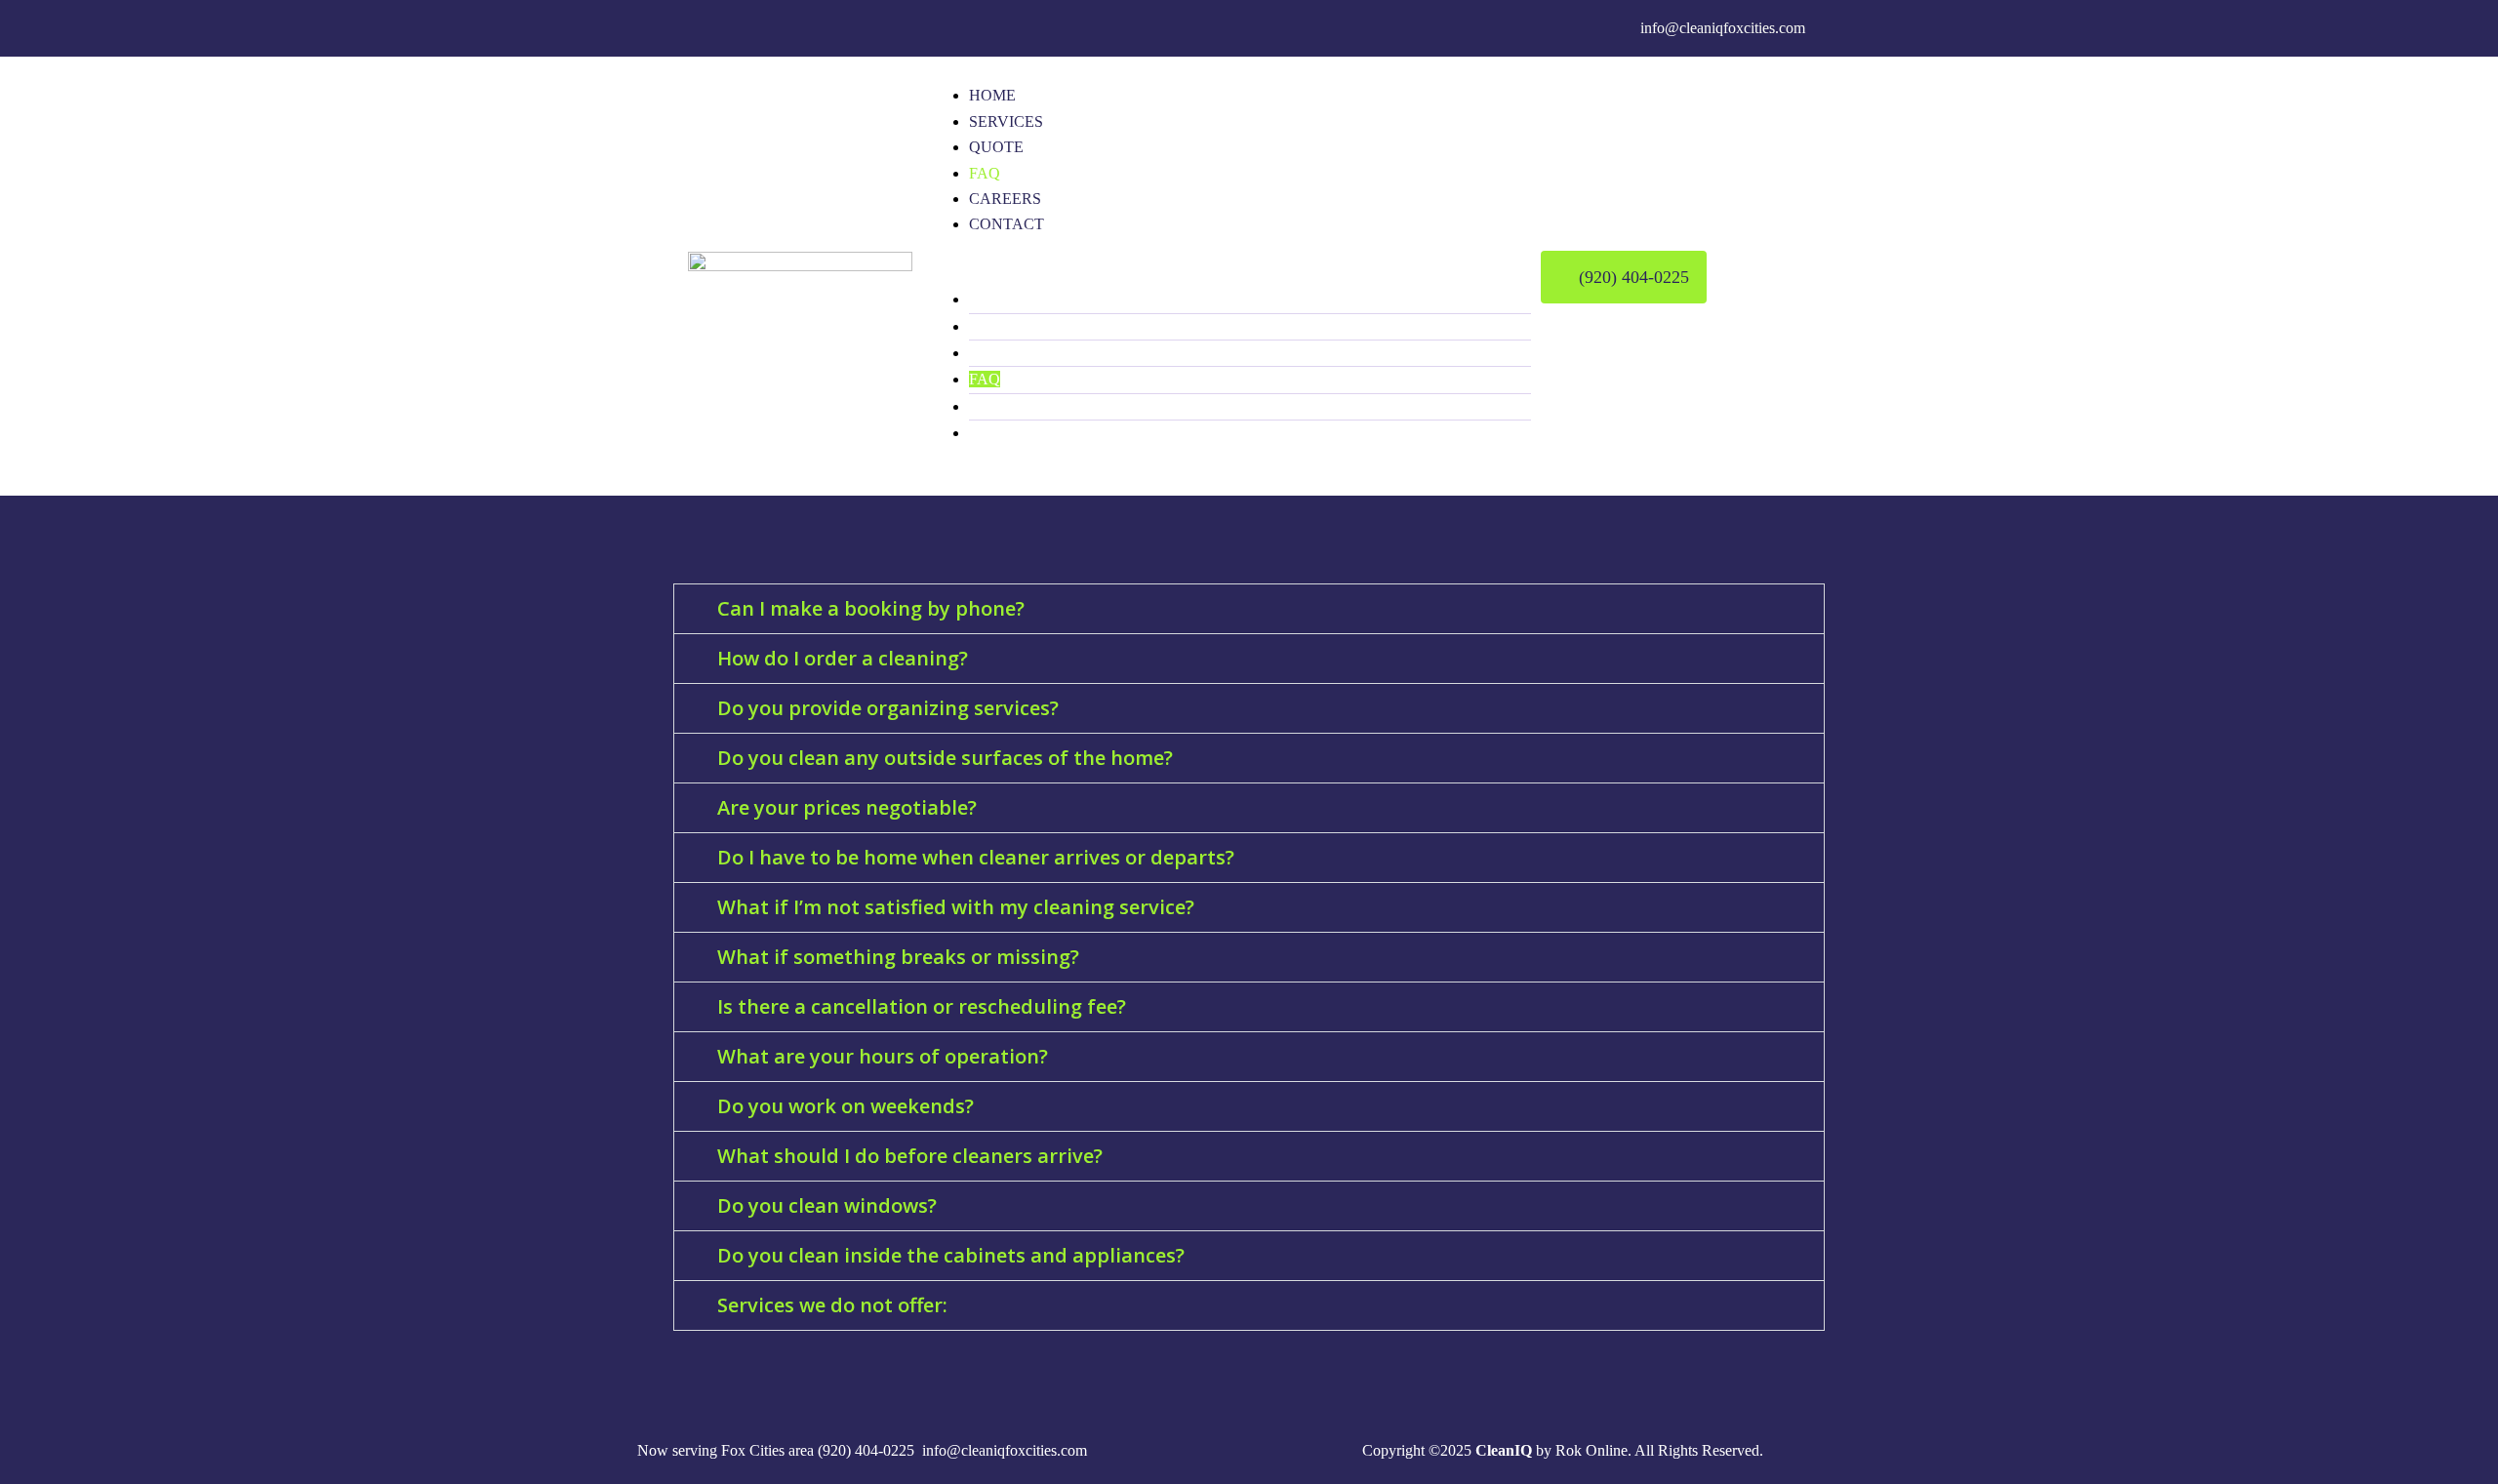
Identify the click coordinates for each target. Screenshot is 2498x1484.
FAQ (985, 173)
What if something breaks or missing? (898, 957)
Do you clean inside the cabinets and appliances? (951, 1255)
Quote (996, 147)
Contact (1007, 224)
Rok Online (1591, 1450)
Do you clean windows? (827, 1205)
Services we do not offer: (832, 1305)
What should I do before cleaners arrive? (910, 1156)
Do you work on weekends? (846, 1106)
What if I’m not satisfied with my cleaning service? (956, 907)
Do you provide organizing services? (888, 708)
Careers (1005, 199)
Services (1006, 121)
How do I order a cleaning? (843, 658)
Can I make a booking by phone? (871, 608)
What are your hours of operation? (883, 1056)
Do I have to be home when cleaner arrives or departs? (976, 857)
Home (992, 95)
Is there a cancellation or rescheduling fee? (922, 1006)
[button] (1227, 274)
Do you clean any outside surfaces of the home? (945, 758)
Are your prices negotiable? (847, 807)
